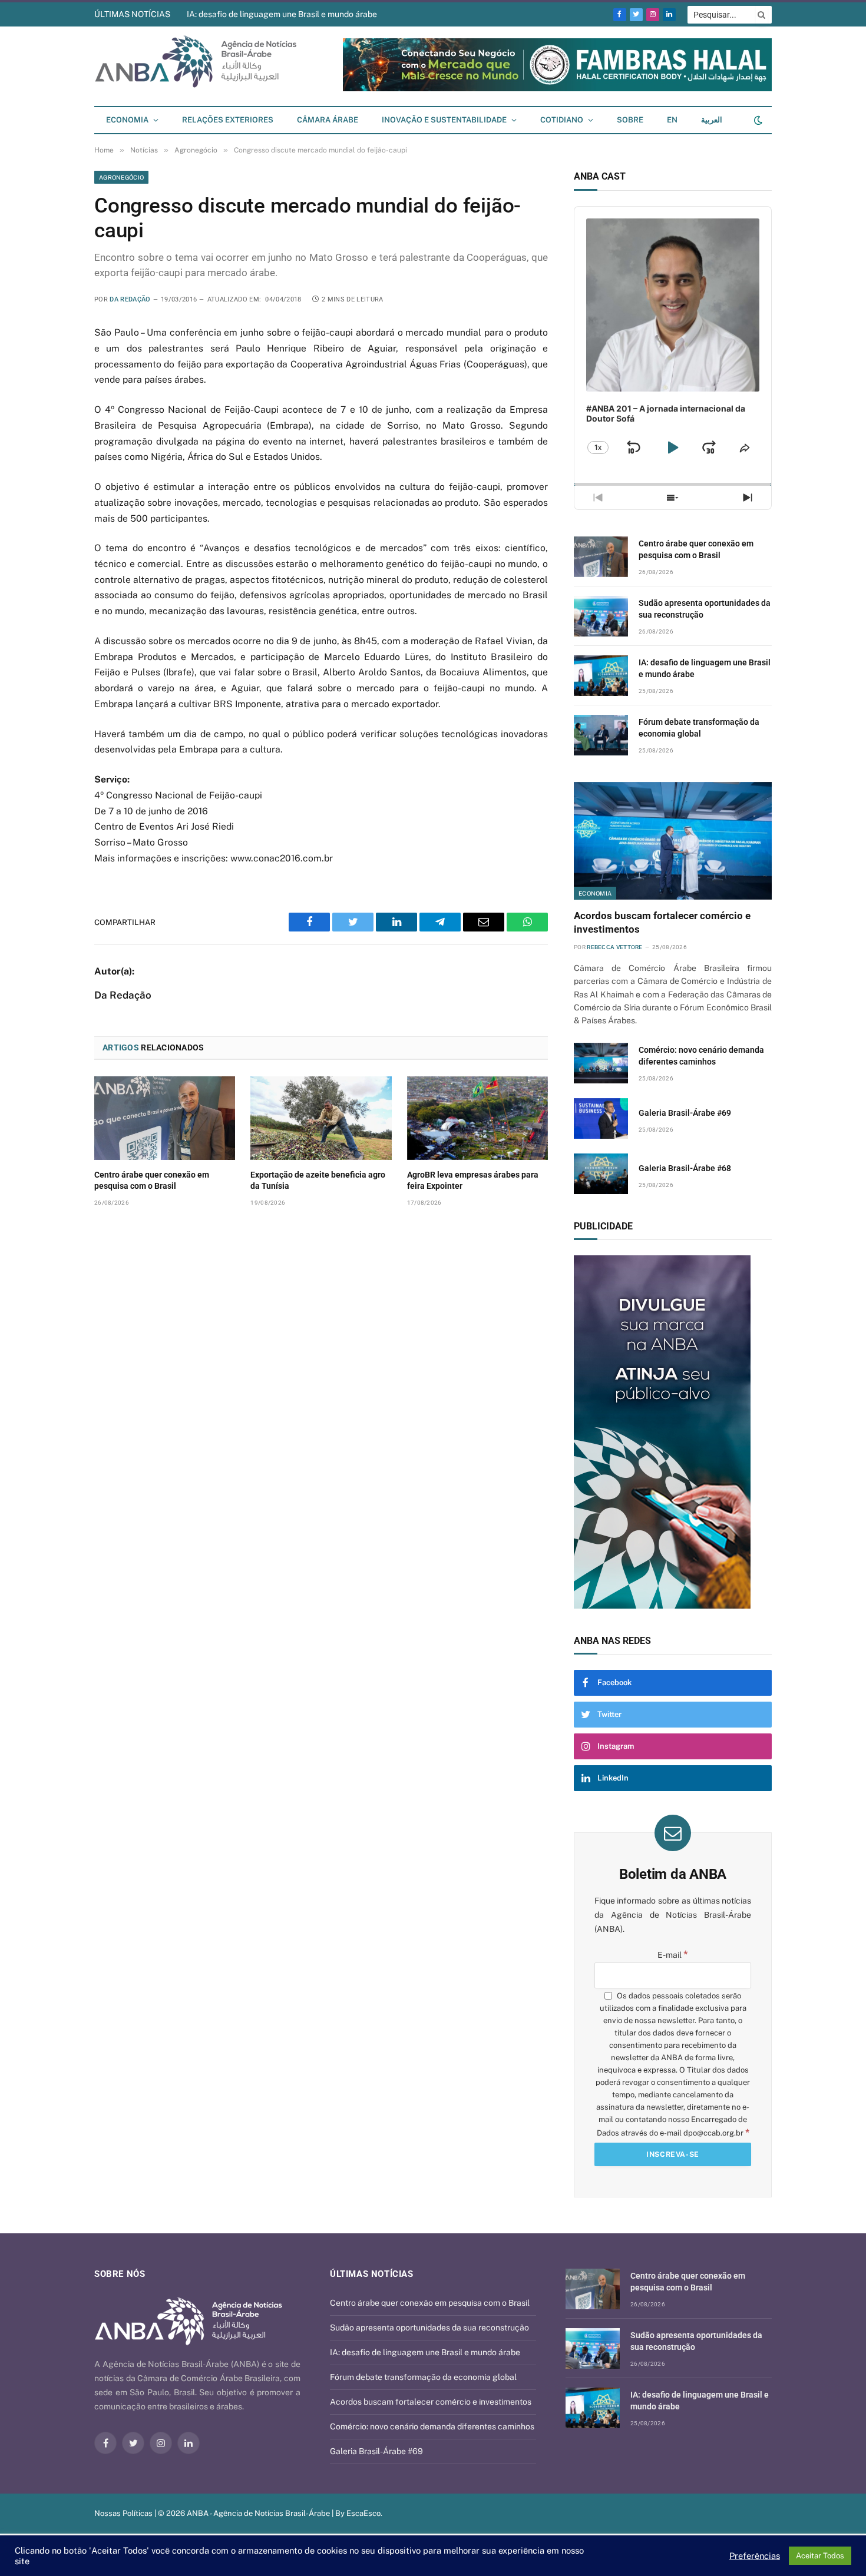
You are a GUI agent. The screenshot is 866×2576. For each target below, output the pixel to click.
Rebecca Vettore (615, 947)
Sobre (630, 120)
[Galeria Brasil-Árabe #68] (601, 1174)
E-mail (673, 1955)
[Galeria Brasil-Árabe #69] (601, 1118)
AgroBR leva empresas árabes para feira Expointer (473, 1180)
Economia (127, 120)
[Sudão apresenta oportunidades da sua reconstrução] (601, 616)
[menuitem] (672, 120)
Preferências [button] (755, 2556)
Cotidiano (562, 120)
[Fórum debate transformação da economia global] (601, 735)
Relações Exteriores (228, 120)
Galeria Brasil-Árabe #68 (685, 1168)
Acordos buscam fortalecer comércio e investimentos (662, 922)
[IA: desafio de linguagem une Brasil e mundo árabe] (601, 676)
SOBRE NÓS (120, 2274)
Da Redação (130, 299)
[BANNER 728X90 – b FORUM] (557, 89)
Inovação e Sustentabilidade (444, 120)
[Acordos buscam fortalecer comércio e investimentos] (673, 841)
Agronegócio (121, 177)
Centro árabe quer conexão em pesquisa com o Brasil (152, 1180)
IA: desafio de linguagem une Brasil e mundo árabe (282, 14)
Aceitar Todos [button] (820, 2556)
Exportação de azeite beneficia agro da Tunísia (318, 1180)
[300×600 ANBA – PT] (673, 1432)
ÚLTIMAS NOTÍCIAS (132, 14)
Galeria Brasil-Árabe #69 (685, 1113)
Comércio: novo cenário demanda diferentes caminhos (701, 1056)
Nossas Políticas (123, 2513)
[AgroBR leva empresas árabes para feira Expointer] (477, 1118)
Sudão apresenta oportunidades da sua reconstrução (705, 609)
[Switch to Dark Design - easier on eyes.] (757, 120)
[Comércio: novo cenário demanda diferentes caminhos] (601, 1063)
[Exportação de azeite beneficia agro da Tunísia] (321, 1118)
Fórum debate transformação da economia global (699, 728)
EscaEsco (363, 2513)
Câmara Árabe (328, 120)
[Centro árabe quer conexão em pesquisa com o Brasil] (165, 1118)
